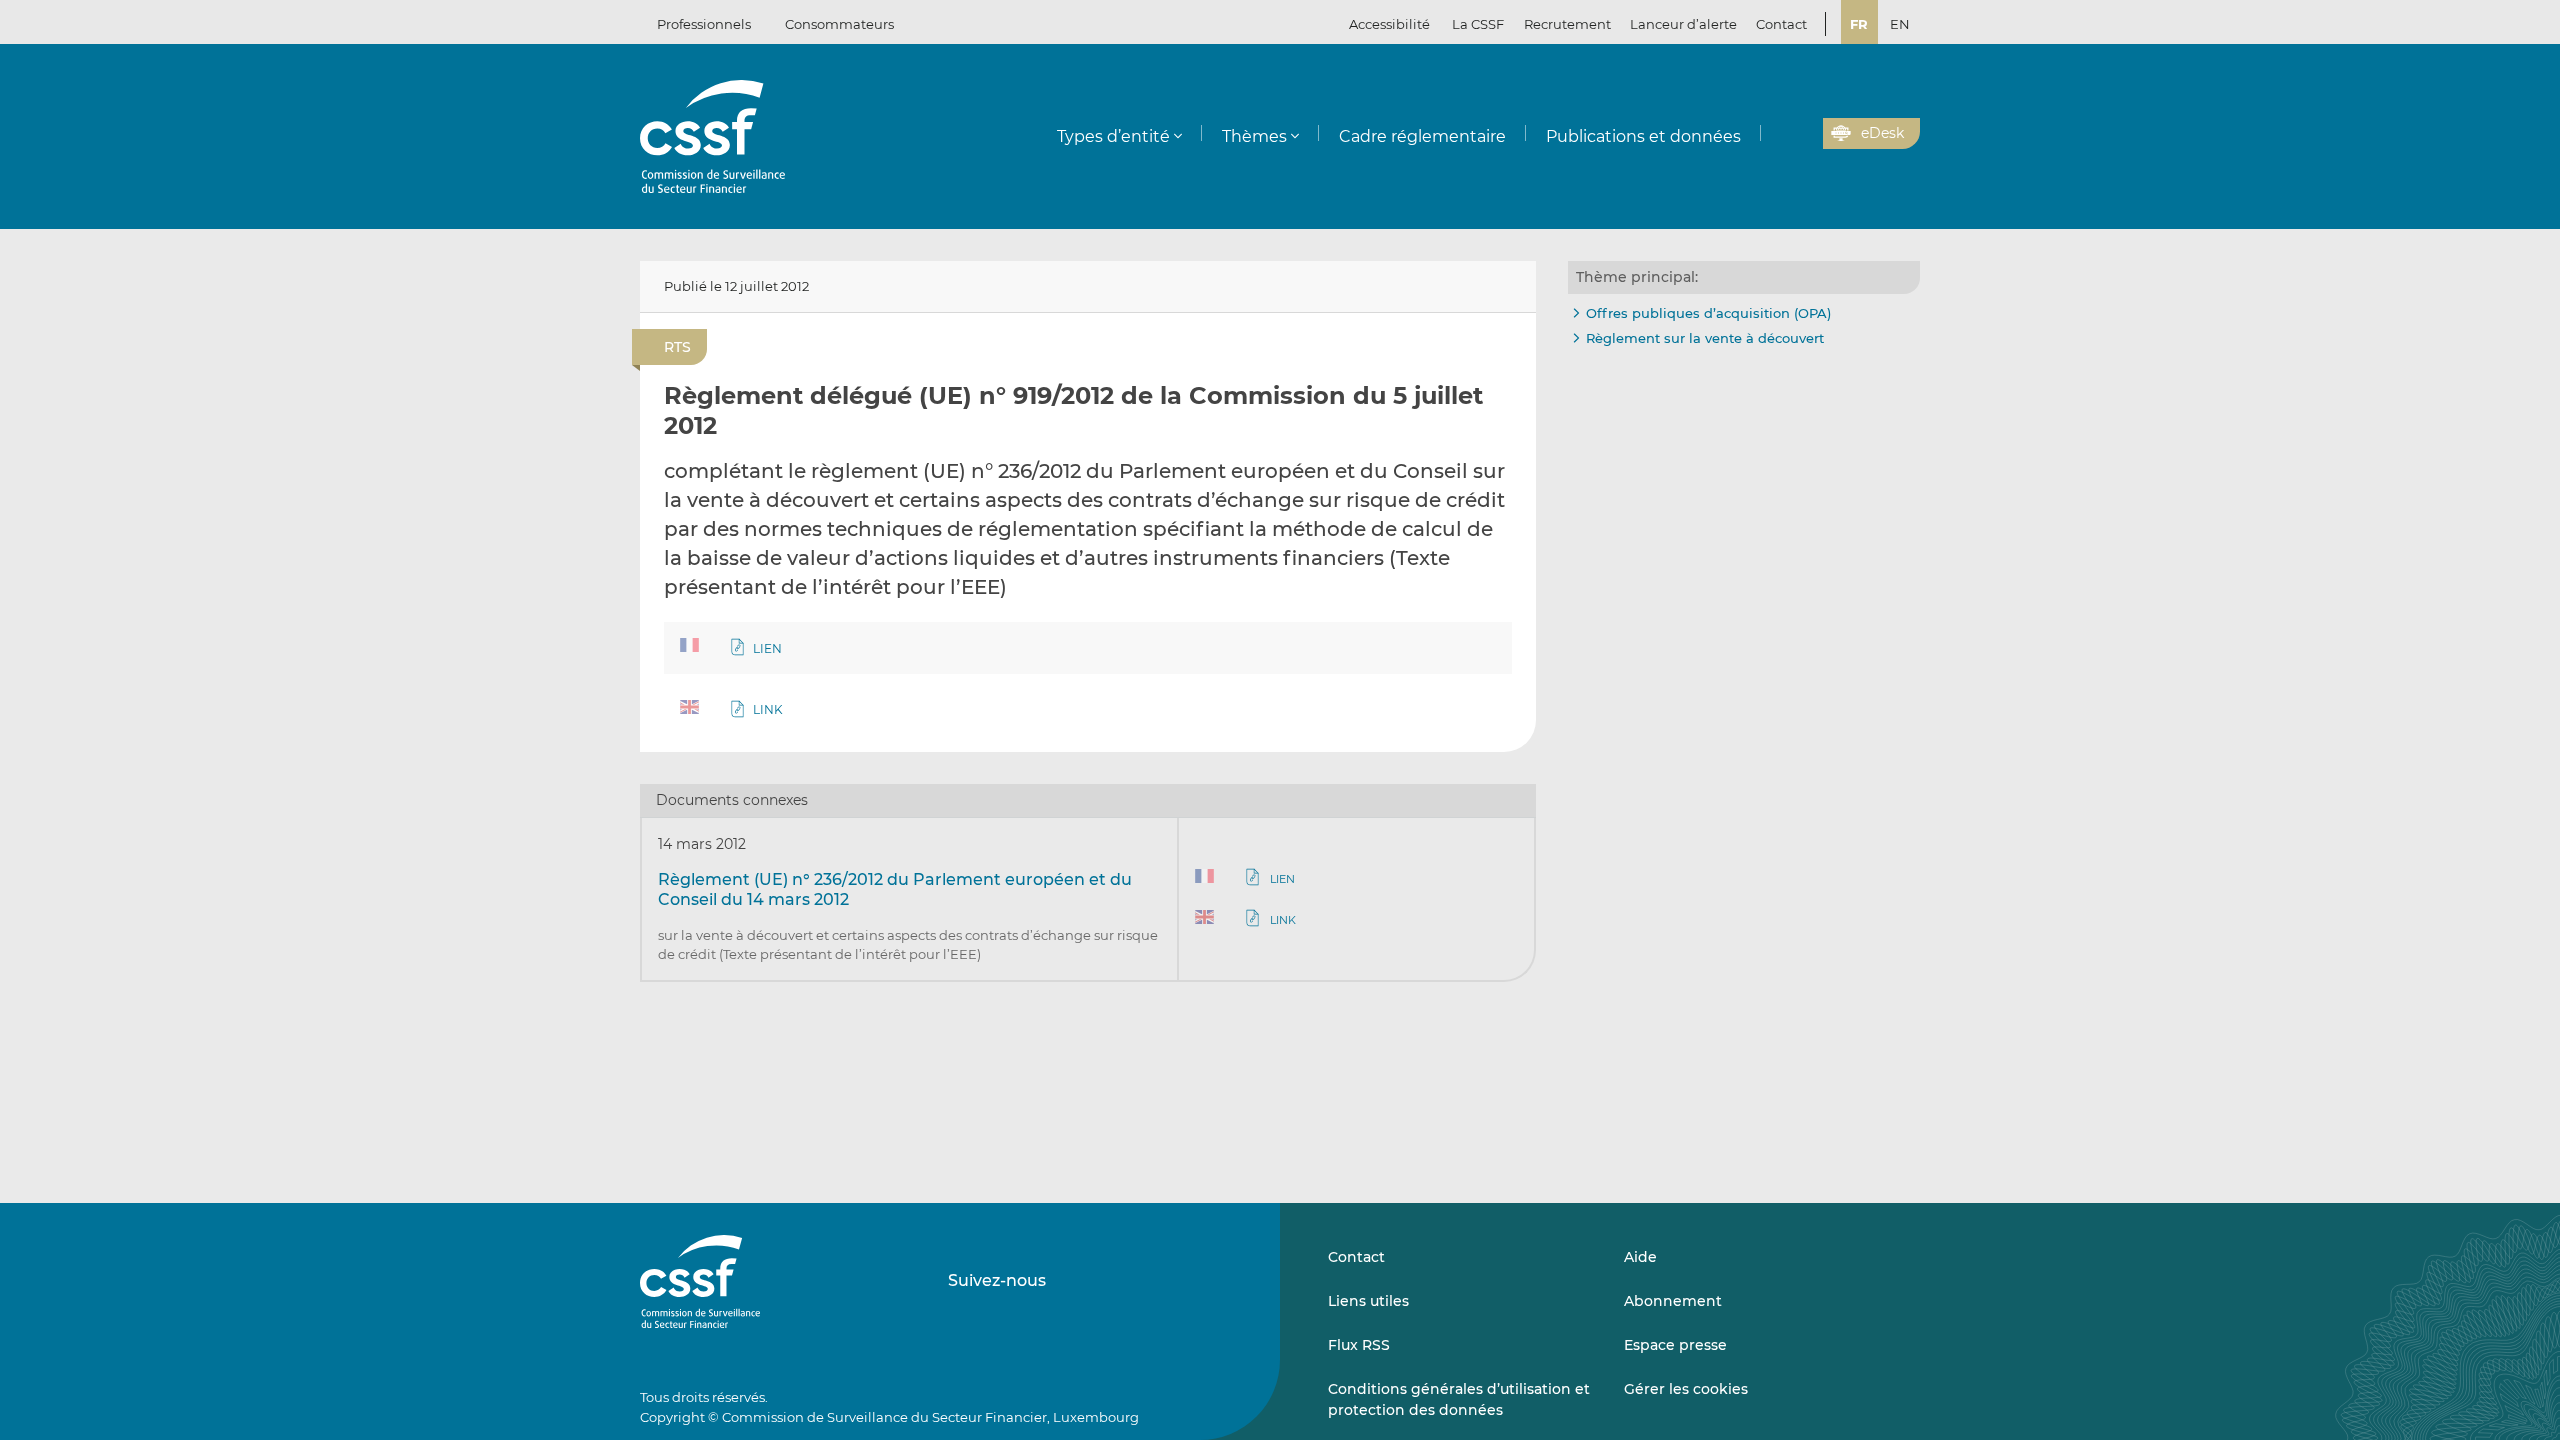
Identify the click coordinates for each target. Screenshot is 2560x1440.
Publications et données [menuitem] (1643, 136)
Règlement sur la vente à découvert (1705, 338)
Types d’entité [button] (1113, 136)
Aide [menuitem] (1640, 1257)
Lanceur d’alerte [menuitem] (1683, 24)
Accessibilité (1389, 24)
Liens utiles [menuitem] (1368, 1301)
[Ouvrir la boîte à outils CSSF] (1801, 134)
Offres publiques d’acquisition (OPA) (1708, 313)
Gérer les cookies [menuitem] (1686, 1389)
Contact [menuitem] (1781, 24)
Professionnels (704, 24)
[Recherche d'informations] (1777, 134)
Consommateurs (839, 24)
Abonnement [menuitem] (1673, 1301)
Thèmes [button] (1254, 136)
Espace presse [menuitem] (1675, 1345)
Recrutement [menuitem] (1567, 24)
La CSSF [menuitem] (1478, 24)
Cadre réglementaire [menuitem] (1422, 136)
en (1900, 24)
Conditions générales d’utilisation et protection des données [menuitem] (1459, 1399)
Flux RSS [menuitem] (1359, 1345)
